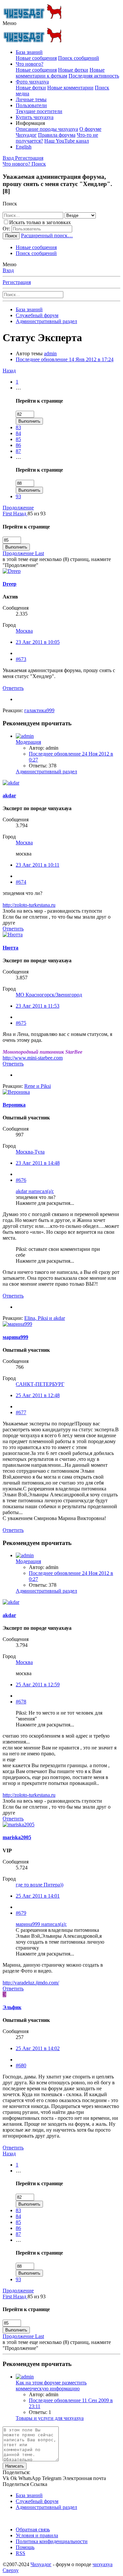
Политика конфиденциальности (52, 2541)
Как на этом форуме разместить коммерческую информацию (51, 2386)
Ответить (13, 688)
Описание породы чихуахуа (47, 129)
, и (45, 1318)
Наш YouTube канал (67, 141)
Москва (24, 631)
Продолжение (18, 508)
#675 (21, 1023)
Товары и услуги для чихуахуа (50, 2418)
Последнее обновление (65, 359)
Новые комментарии (70, 88)
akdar (9, 796)
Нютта (10, 948)
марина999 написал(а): (41, 1924)
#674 (21, 882)
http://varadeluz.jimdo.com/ (31, 1983)
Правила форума (57, 135)
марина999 (15, 1337)
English (24, 147)
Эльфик (12, 2007)
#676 (21, 1180)
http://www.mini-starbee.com (33, 1058)
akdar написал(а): (35, 1191)
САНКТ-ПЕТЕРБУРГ (40, 1384)
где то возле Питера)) (40, 1885)
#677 (21, 1412)
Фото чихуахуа (32, 82)
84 (18, 433)
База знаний (29, 52)
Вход (8, 270)
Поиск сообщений (79, 58)
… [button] (18, 388)
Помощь (25, 2547)
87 (18, 451)
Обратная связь (33, 2529)
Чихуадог (41, 2564)
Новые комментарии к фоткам (60, 73)
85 (18, 439)
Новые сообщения (36, 58)
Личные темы (31, 99)
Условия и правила (37, 2535)
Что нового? (30, 64)
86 (18, 445)
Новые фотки (73, 70)
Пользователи (31, 105)
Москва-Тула (30, 1152)
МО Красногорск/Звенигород (49, 995)
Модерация (28, 742)
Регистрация (17, 282)
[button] (10, 23)
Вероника (14, 1105)
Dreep (10, 584)
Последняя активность (94, 76)
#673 (21, 659)
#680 (21, 2065)
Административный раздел (46, 772)
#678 (21, 1702)
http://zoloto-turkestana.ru (29, 905)
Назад (9, 371)
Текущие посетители (39, 111)
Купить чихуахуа (35, 117)
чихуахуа (102, 2564)
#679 (21, 1913)
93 (18, 496)
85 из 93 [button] (37, 514)
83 (18, 427)
